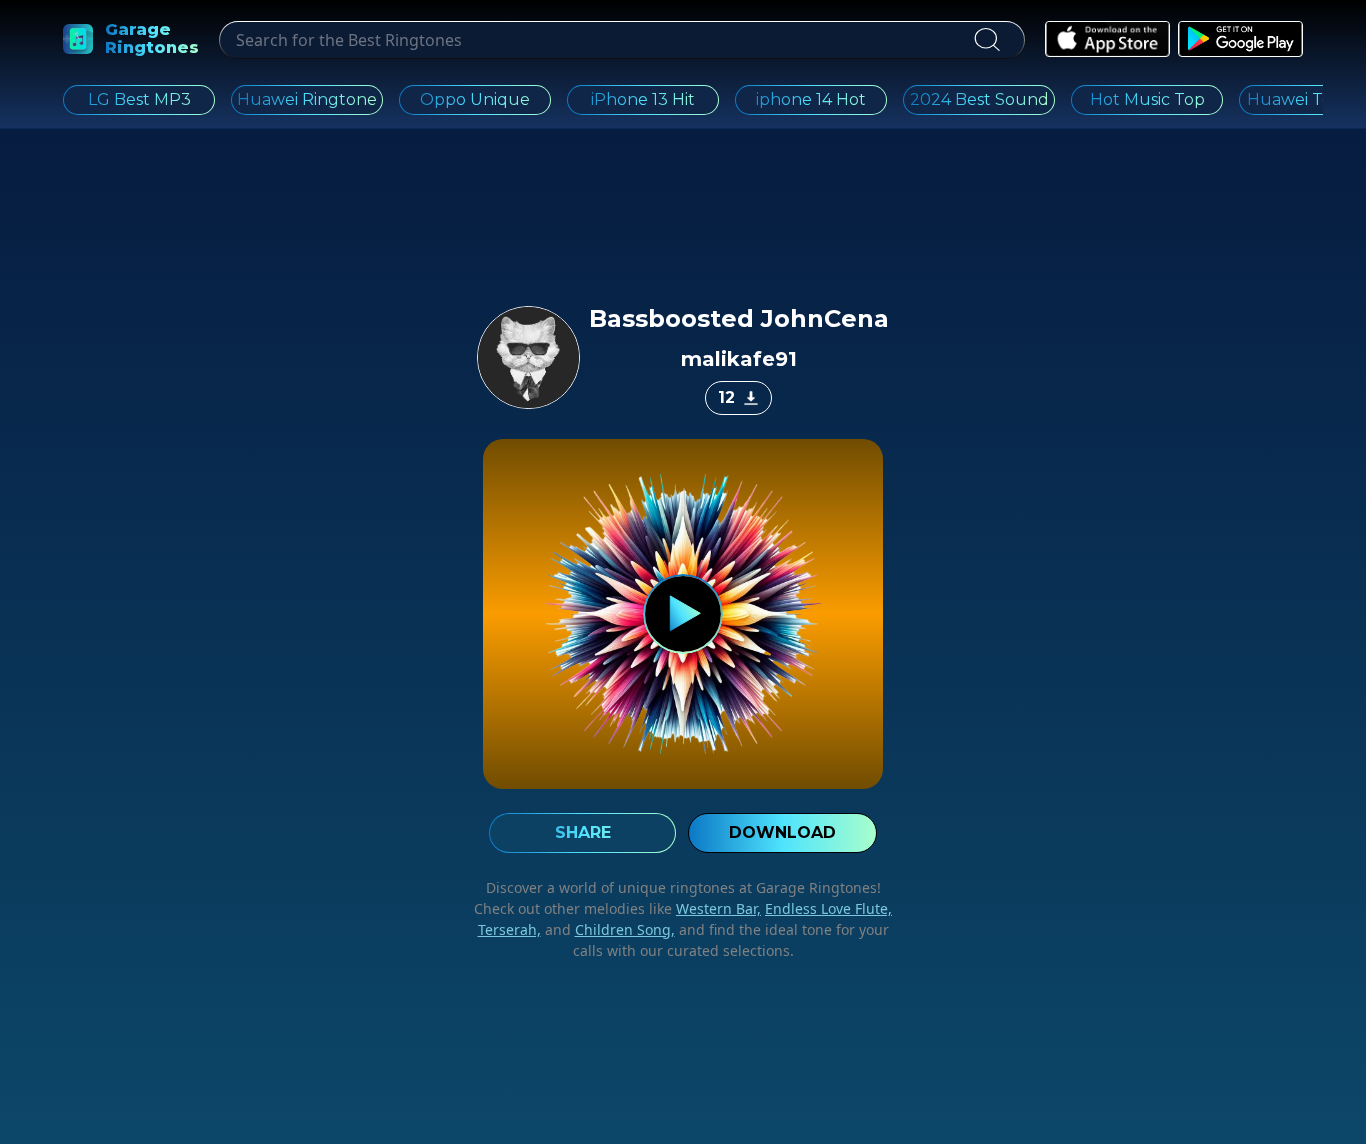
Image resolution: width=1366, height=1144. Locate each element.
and (608, 929)
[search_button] (986, 40)
